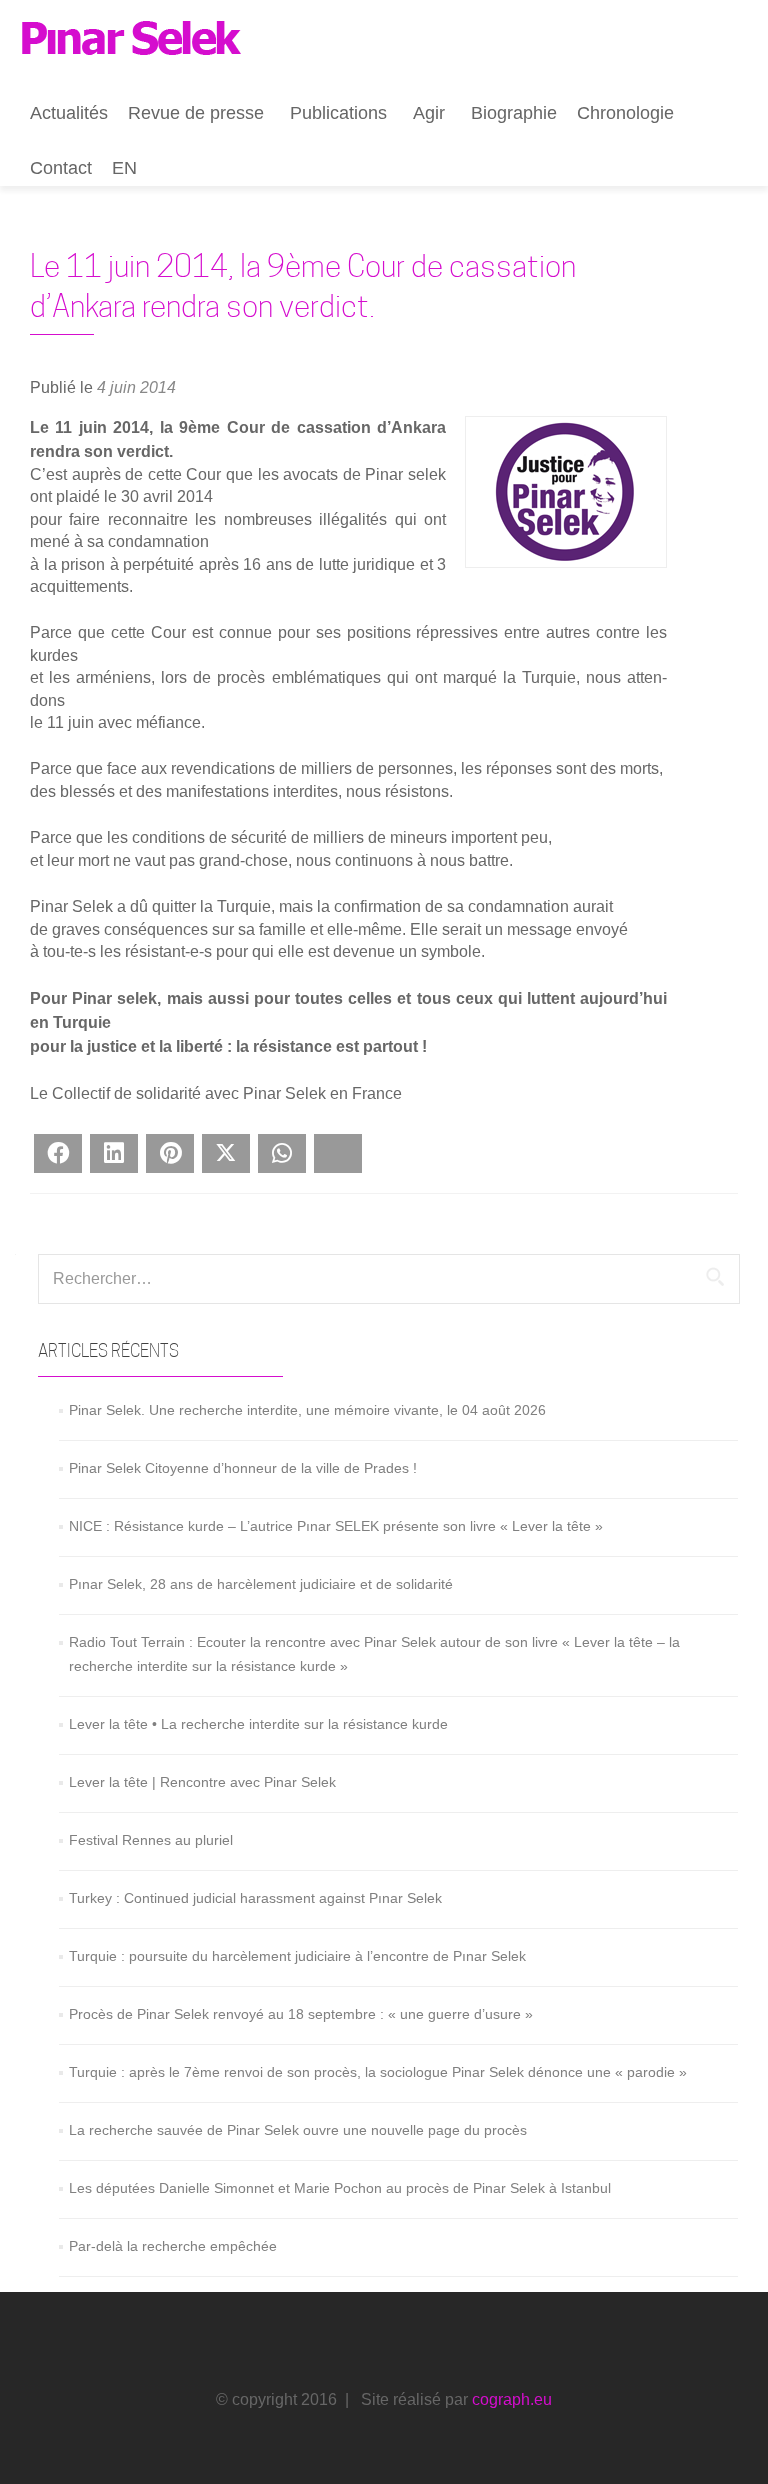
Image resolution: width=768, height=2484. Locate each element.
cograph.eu (512, 2399)
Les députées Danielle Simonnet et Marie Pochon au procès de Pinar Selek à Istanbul (340, 2188)
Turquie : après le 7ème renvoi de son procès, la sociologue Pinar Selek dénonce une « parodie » (378, 2072)
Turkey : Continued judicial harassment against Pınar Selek (255, 1898)
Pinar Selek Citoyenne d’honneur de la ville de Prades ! (243, 1468)
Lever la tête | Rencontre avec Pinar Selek (202, 1782)
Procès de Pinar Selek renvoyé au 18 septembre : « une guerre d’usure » (301, 2014)
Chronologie (625, 113)
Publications (338, 113)
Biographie (514, 113)
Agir (429, 113)
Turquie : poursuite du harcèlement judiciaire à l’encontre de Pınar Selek (297, 1956)
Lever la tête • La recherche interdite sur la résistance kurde (258, 1724)
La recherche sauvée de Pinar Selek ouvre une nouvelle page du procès (298, 2130)
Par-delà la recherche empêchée (173, 2246)
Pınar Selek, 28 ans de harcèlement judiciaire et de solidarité (261, 1584)
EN (124, 168)
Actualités (69, 113)
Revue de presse (196, 113)
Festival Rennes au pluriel (151, 1840)
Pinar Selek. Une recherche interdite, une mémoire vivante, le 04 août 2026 (307, 1410)
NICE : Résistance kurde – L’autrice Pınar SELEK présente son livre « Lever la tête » (336, 1526)
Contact (61, 168)
